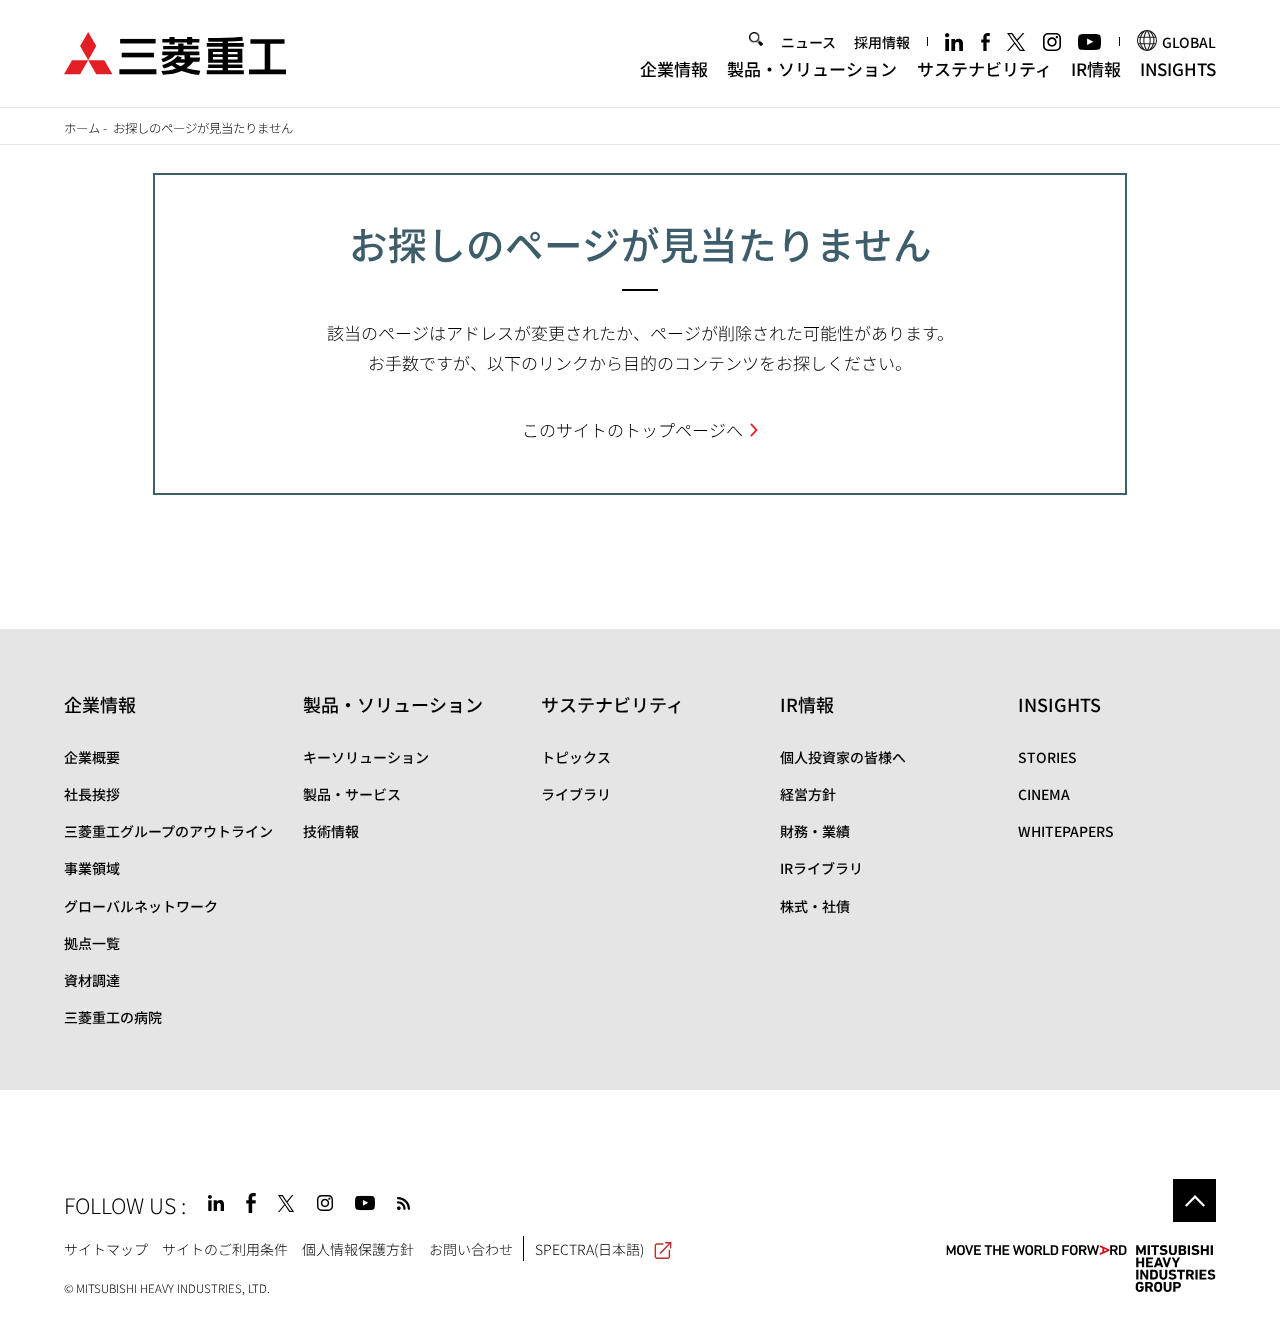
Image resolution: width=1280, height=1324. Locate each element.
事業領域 (92, 868)
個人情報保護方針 (358, 1249)
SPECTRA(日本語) (589, 1249)
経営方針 (808, 794)
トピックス (576, 757)
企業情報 (674, 68)
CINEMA (1044, 794)
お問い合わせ (471, 1249)
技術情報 (331, 831)
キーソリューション (366, 757)
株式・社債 (815, 906)
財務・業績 (815, 831)
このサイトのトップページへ (632, 429)
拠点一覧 (92, 943)
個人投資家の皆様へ (843, 757)
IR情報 (1096, 68)
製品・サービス (352, 794)
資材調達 (92, 980)
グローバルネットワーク (141, 906)
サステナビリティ (984, 68)
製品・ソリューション (812, 68)
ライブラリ (576, 794)
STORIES (1047, 757)
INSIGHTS (1178, 68)
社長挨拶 (92, 794)
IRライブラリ (821, 868)
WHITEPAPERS (1066, 831)
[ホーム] (175, 50)
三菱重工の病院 (113, 1017)
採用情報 (882, 42)
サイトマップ (106, 1249)
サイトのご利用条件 (225, 1249)
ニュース (808, 42)
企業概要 (92, 757)
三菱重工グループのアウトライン (168, 831)
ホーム (82, 128)
